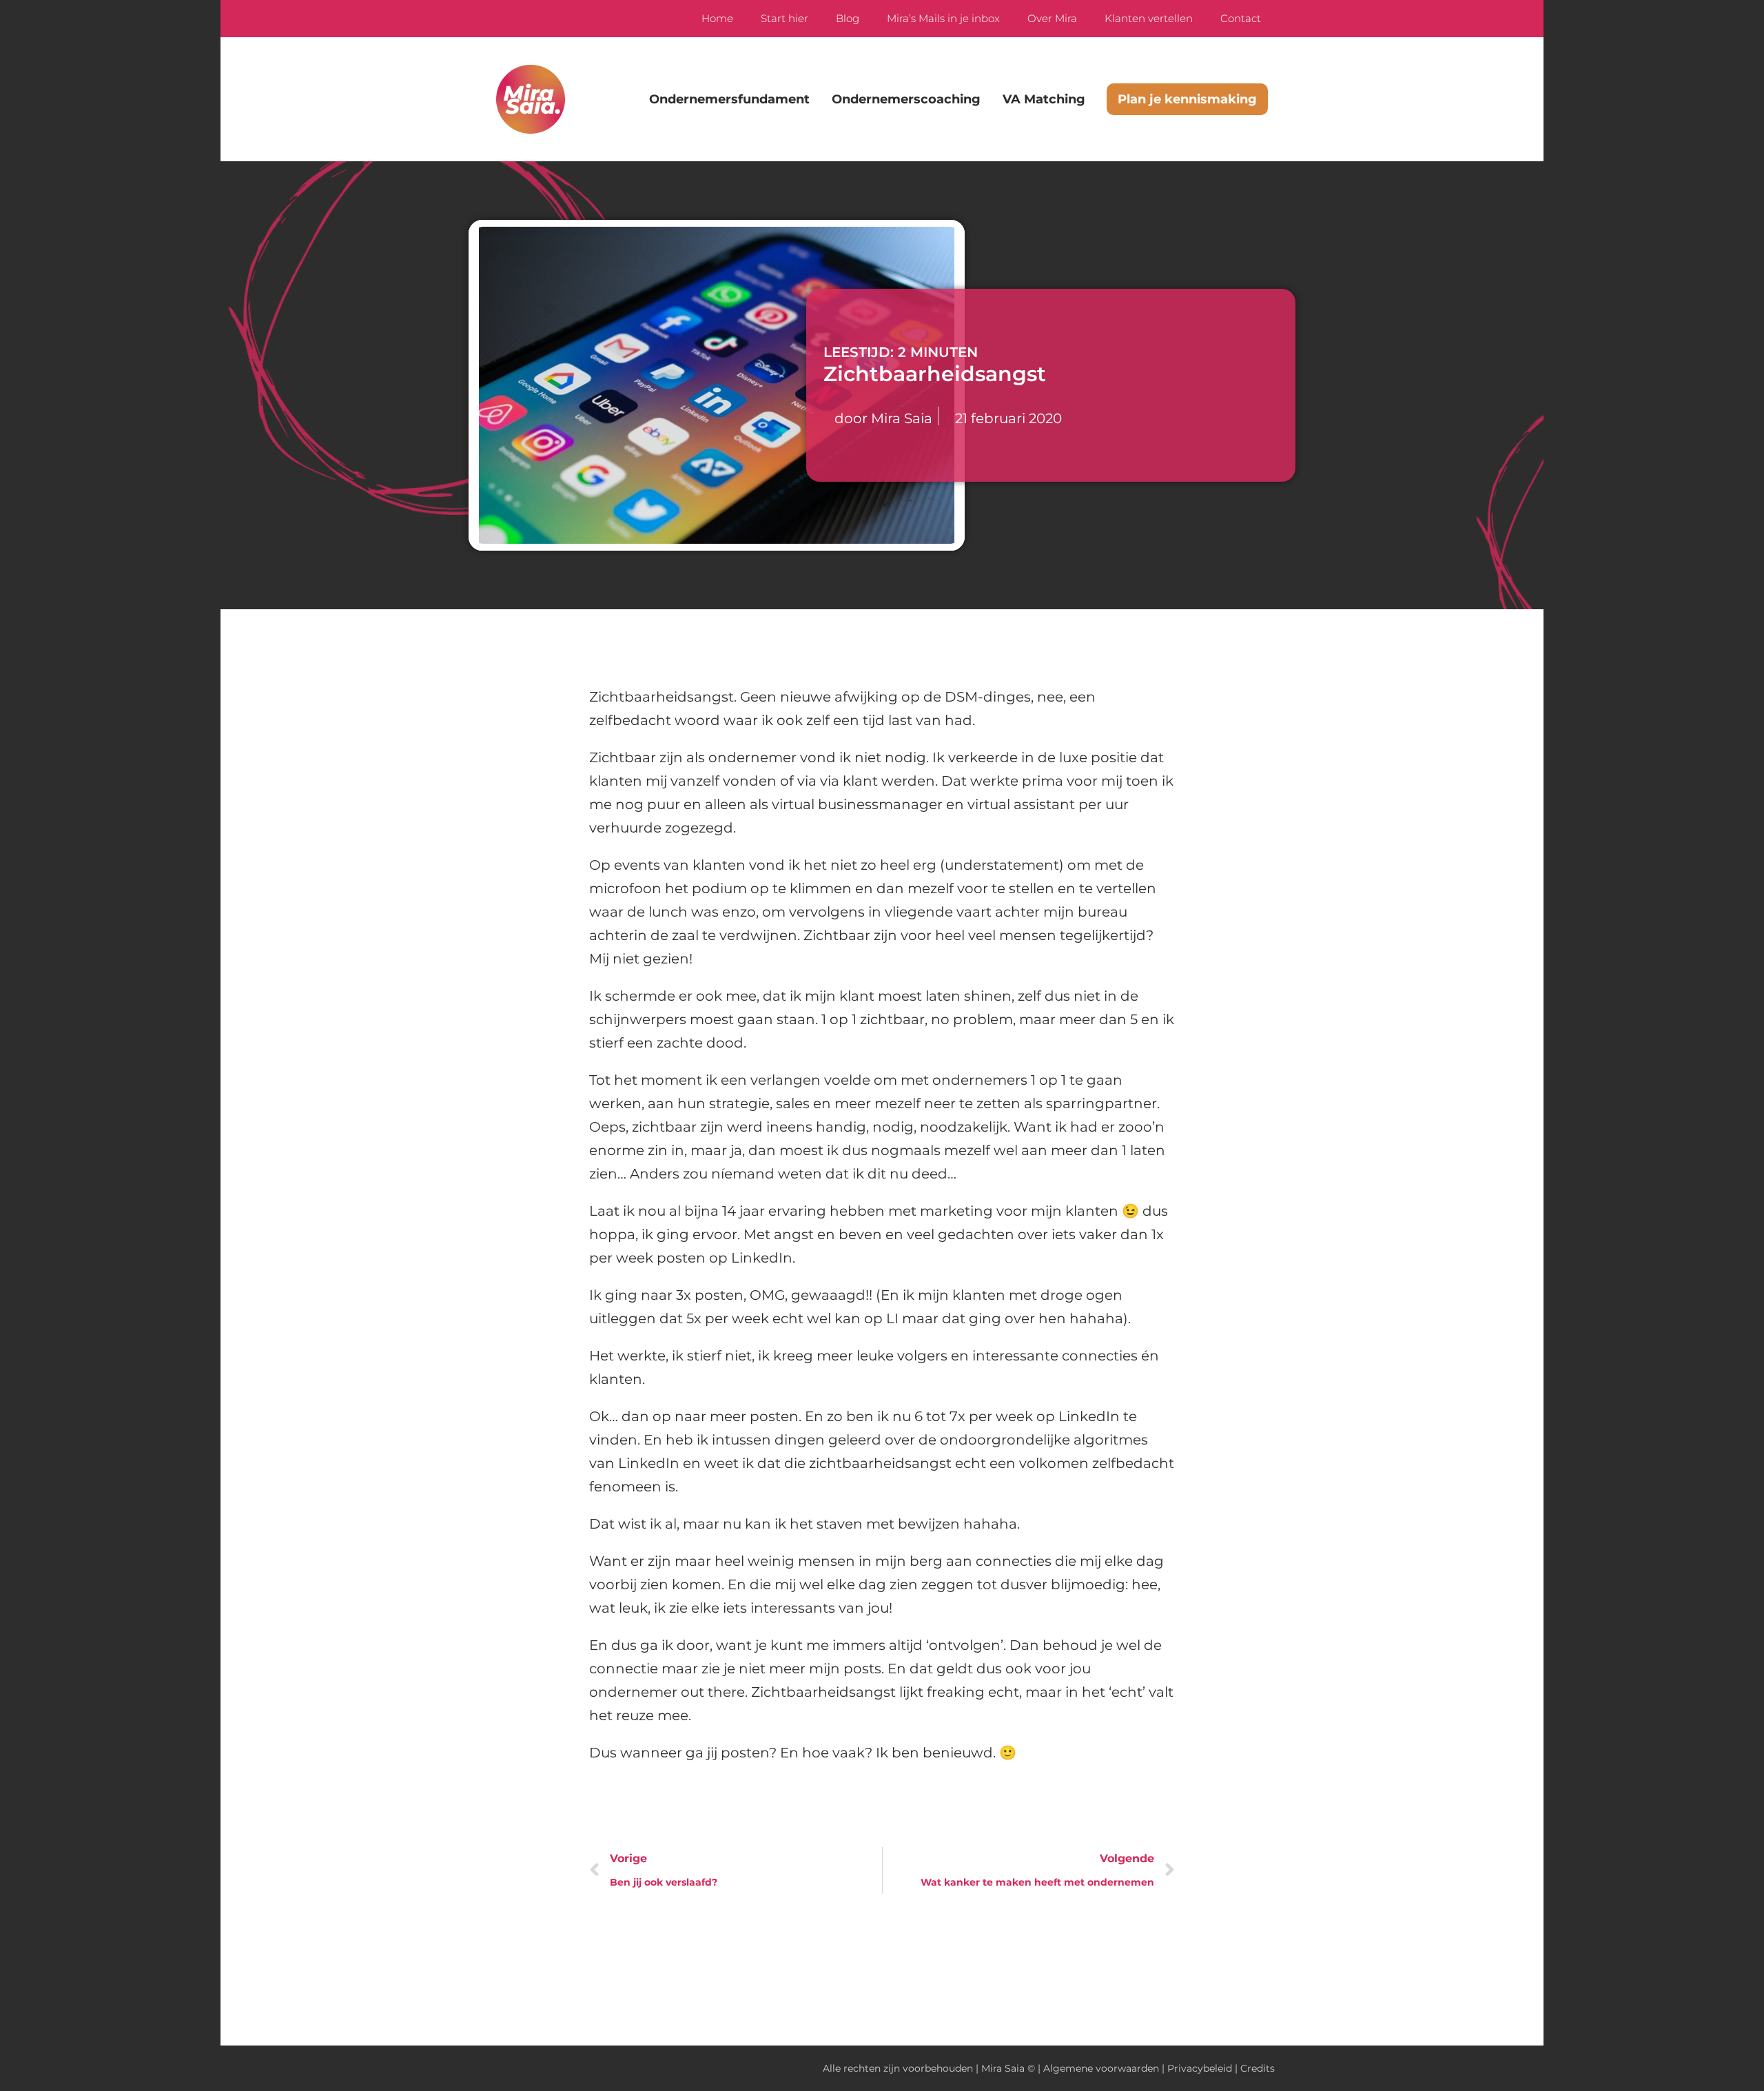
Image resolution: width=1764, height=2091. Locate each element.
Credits (1258, 2068)
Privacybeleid (1200, 2068)
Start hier (784, 18)
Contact (1241, 18)
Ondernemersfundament (729, 99)
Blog (848, 18)
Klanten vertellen (1149, 18)
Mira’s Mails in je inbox (943, 18)
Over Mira (1052, 18)
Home (717, 18)
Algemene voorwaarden (1101, 2068)
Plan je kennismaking (1187, 99)
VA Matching (1044, 99)
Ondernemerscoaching (906, 99)
